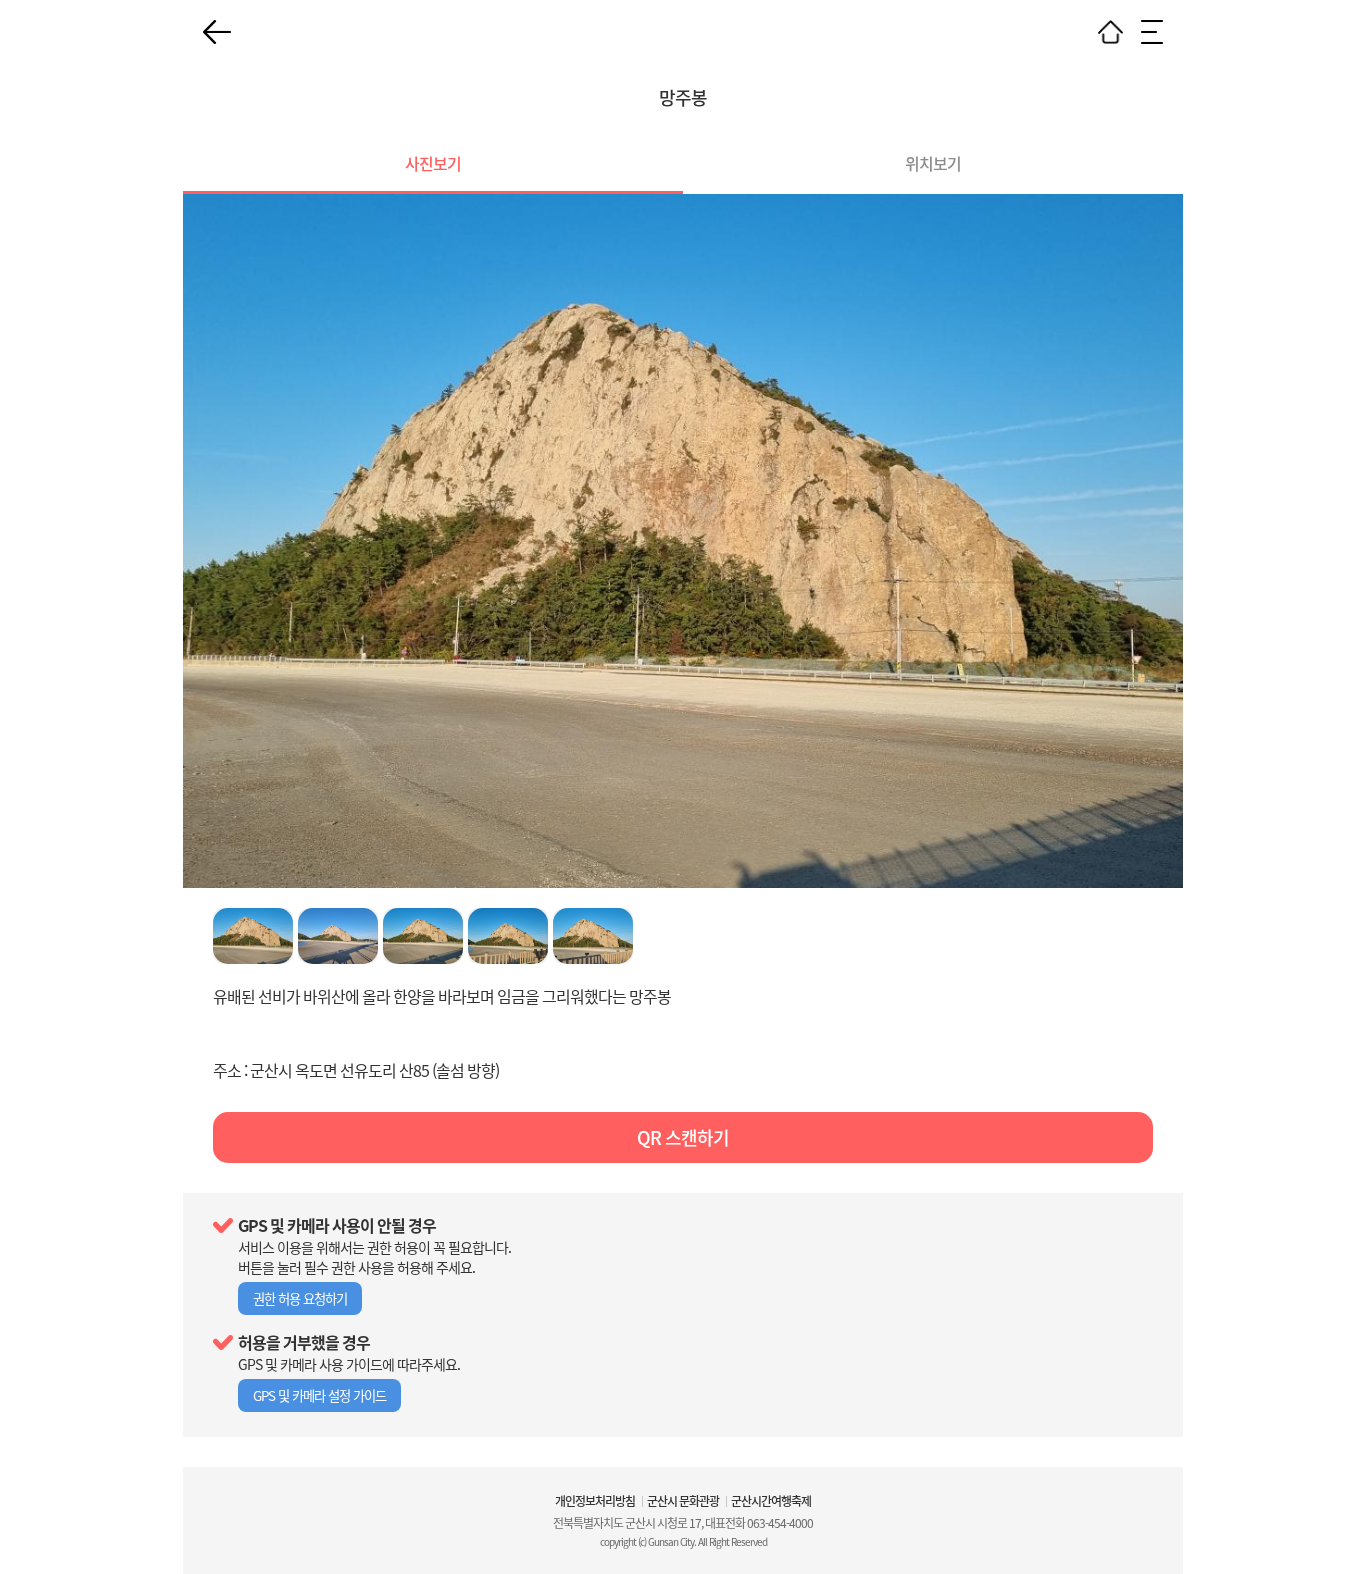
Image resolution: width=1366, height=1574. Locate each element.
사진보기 (433, 163)
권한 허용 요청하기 (300, 1298)
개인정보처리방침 (595, 1501)
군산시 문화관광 (683, 1501)
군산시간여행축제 (771, 1501)
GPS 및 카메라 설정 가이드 (319, 1395)
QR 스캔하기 (683, 1137)
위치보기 (933, 163)
